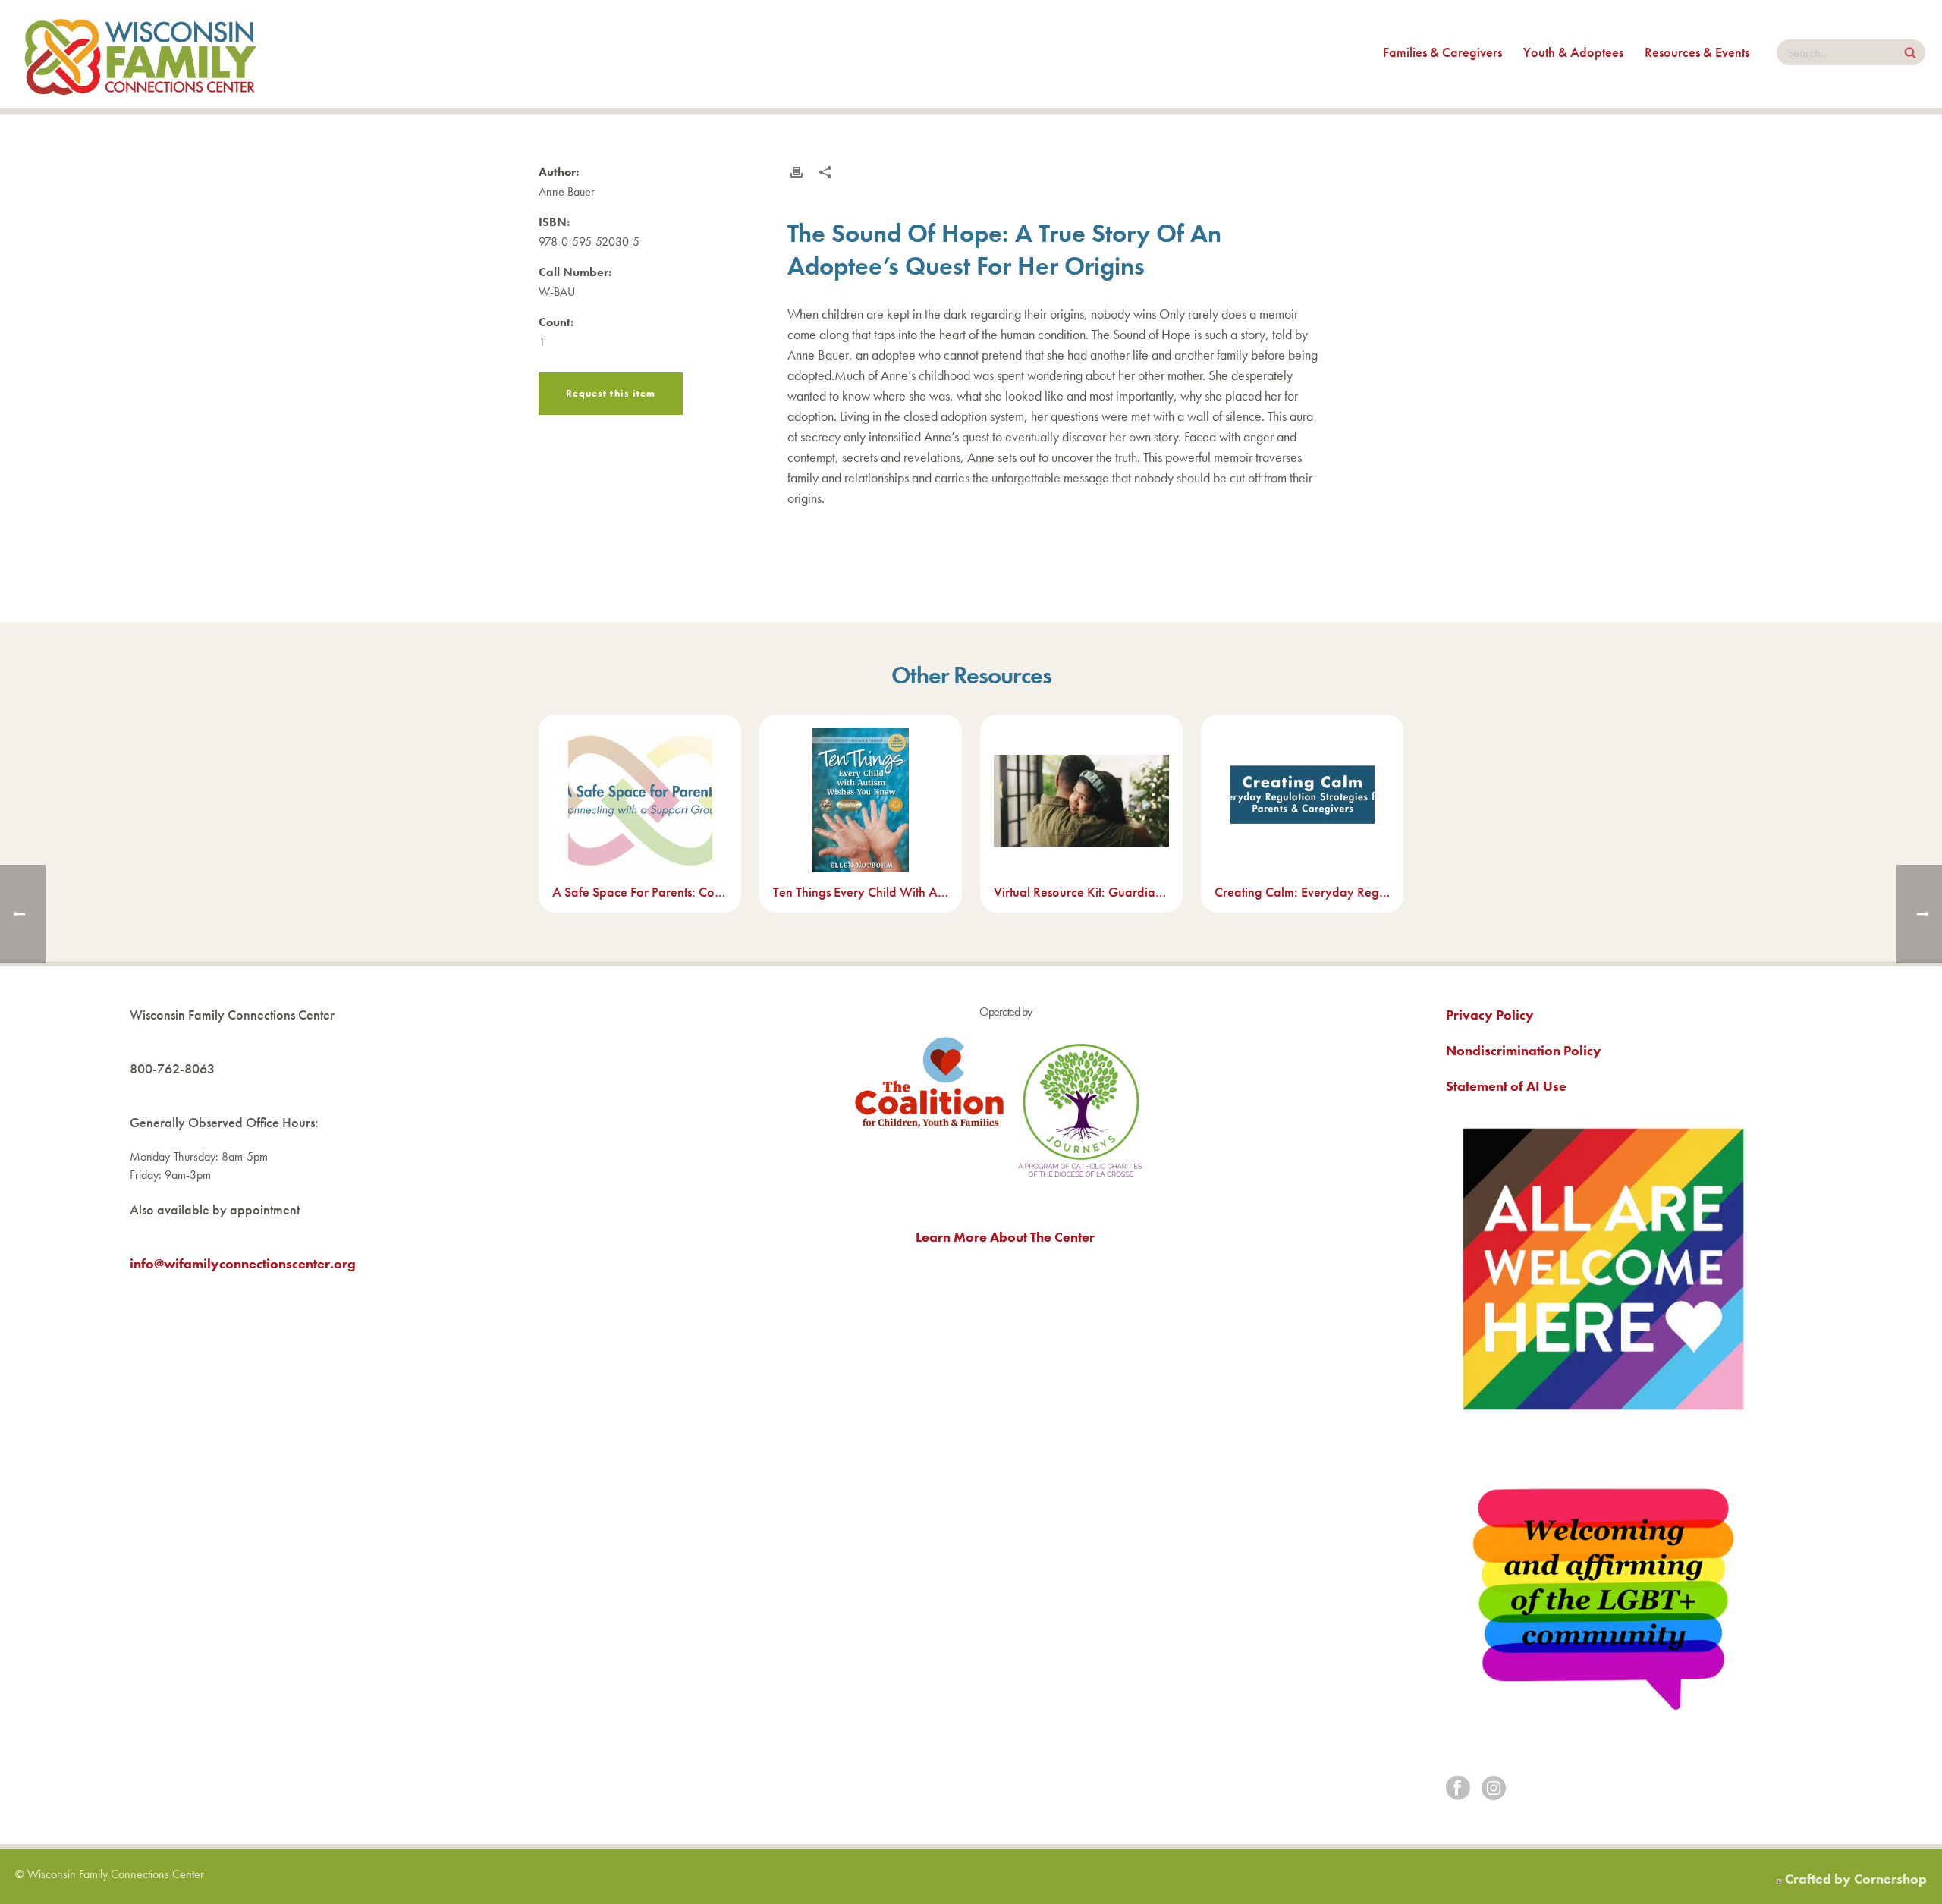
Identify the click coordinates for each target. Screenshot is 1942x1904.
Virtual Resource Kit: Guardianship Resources (1081, 892)
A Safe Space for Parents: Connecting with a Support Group (640, 892)
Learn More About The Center (1005, 1237)
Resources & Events (1697, 52)
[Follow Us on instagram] (1494, 1789)
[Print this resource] (797, 172)
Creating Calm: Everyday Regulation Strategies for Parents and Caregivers (1302, 892)
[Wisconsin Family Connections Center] (140, 54)
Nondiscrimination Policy (1524, 1050)
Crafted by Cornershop (1856, 1879)
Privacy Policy (1490, 1015)
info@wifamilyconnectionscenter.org (243, 1263)
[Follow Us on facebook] (1458, 1789)
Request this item (611, 393)
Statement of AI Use (1506, 1086)
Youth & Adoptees (1573, 52)
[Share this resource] (825, 172)
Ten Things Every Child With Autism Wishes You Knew (861, 892)
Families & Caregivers (1442, 52)
